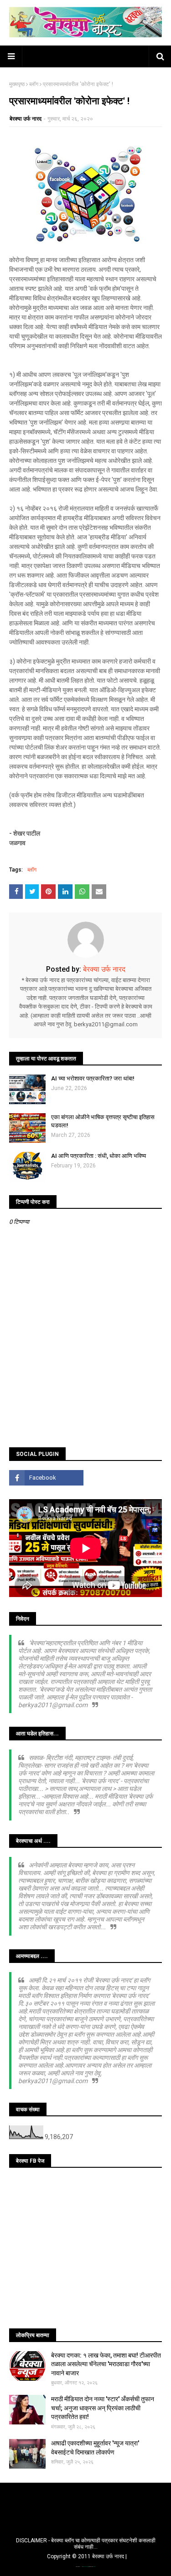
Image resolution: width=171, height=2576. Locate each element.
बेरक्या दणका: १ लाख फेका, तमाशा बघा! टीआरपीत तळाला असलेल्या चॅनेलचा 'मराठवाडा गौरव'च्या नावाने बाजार (106, 2364)
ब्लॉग (34, 84)
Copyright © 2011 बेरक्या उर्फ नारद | (87, 2556)
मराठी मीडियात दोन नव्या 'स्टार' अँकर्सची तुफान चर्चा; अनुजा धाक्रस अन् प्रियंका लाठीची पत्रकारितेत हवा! (103, 2408)
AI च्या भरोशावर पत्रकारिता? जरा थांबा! (93, 1078)
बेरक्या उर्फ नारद (26, 119)
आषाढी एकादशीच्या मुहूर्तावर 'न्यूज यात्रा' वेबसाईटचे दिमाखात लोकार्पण (95, 2448)
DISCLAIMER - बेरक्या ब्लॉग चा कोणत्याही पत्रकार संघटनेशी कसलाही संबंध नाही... (86, 2544)
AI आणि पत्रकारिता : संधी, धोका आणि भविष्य (98, 1156)
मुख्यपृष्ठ (17, 84)
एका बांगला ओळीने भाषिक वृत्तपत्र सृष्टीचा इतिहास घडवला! (103, 1121)
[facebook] (46, 1478)
